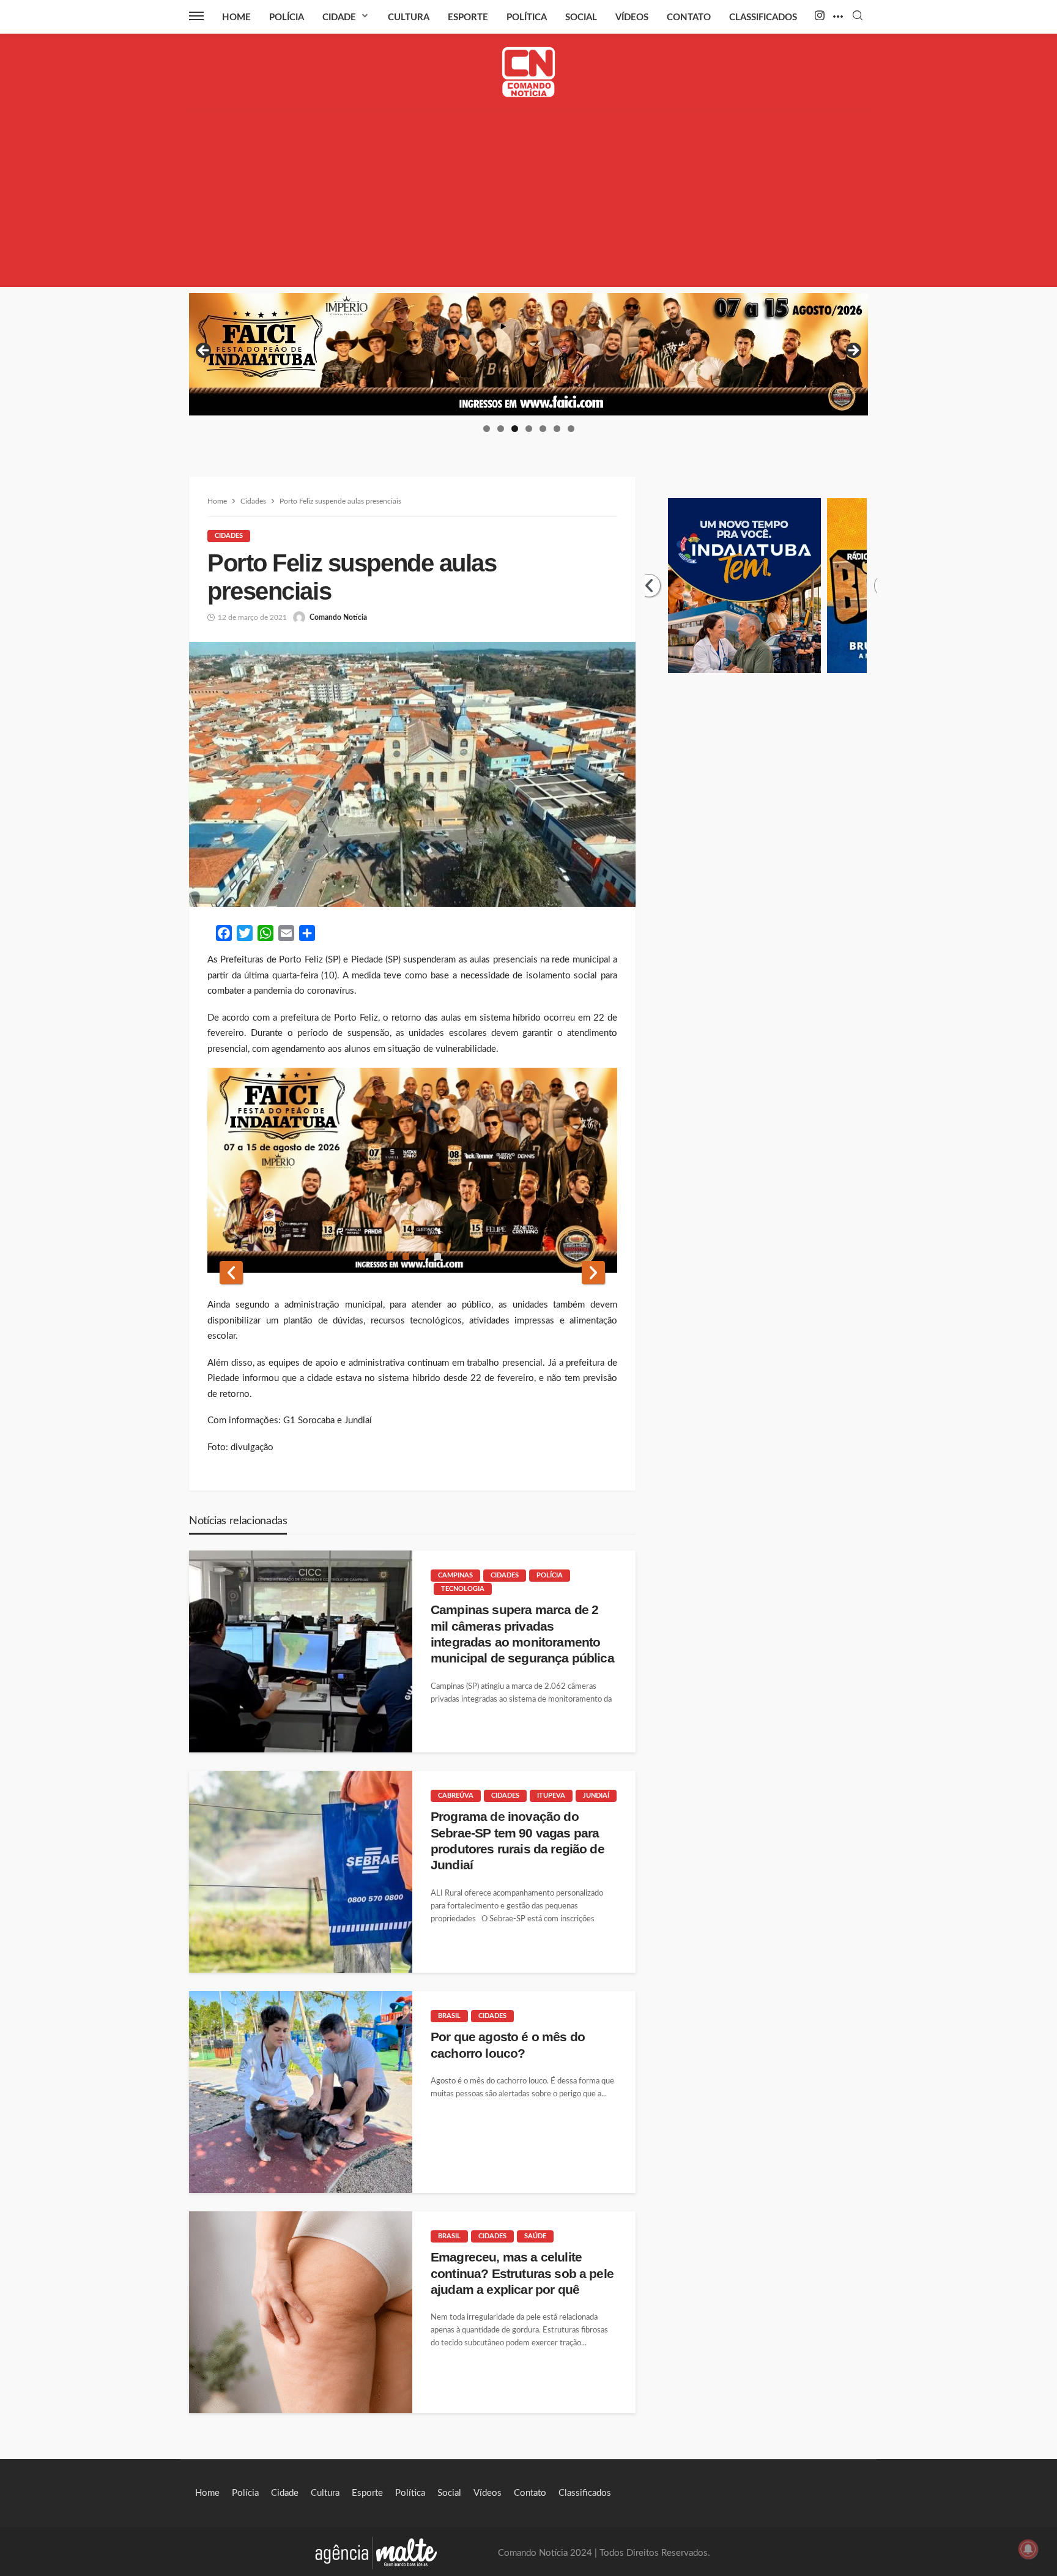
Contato (689, 17)
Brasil (449, 2016)
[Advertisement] (528, 201)
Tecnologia (463, 1589)
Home (236, 17)
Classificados (763, 17)
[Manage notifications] (1028, 2549)
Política (527, 17)
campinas (455, 1575)
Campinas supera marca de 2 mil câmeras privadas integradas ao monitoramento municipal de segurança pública (522, 1634)
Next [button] (853, 351)
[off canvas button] (196, 16)
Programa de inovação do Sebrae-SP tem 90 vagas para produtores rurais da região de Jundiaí (517, 1841)
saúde (535, 2236)
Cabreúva (456, 1796)
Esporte (468, 17)
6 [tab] (557, 429)
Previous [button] (204, 351)
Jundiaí (596, 1796)
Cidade (339, 17)
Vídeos (632, 17)
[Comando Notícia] (529, 72)
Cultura (409, 17)
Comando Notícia (338, 617)
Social (581, 17)
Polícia (287, 17)
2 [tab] (501, 429)
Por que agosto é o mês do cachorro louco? (508, 2045)
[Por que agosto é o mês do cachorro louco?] (301, 2092)
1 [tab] (487, 429)
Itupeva (551, 1796)
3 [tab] (515, 429)
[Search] (858, 16)
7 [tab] (571, 429)
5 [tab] (543, 429)
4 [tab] (529, 429)
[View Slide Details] (528, 354)
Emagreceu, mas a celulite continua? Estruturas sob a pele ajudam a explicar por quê (522, 2273)
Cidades (229, 536)
